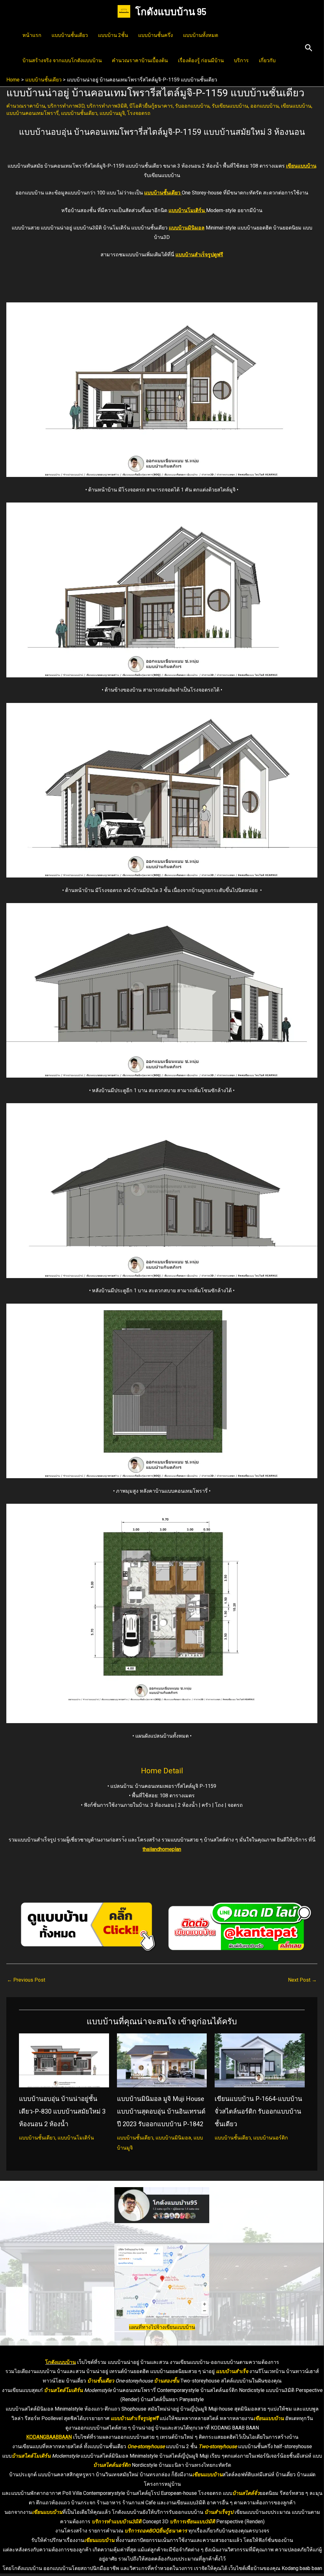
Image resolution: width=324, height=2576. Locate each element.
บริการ (241, 60)
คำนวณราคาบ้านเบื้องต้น (140, 60)
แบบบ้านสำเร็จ (232, 2371)
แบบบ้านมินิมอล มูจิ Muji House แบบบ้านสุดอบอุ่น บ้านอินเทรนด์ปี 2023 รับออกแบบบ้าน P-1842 (161, 2111)
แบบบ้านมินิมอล (187, 228)
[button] (309, 48)
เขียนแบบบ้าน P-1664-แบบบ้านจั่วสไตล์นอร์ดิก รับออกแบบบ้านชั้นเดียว (258, 2111)
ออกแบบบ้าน (265, 106)
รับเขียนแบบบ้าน (230, 106)
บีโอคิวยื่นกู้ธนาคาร (151, 106)
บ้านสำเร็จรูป (219, 2512)
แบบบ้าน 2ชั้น (113, 35)
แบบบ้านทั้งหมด (201, 35)
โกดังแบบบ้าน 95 (171, 11)
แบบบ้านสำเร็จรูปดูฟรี (134, 2418)
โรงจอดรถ (139, 113)
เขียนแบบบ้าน (296, 106)
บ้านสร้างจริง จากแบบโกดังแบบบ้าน (62, 60)
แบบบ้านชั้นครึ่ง (156, 35)
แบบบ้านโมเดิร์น (187, 210)
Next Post (302, 1980)
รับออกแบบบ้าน (192, 106)
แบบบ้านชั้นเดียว (70, 35)
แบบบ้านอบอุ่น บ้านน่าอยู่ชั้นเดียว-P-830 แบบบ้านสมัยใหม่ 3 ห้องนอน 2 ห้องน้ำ (62, 2111)
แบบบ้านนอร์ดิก (271, 2138)
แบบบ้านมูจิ (112, 113)
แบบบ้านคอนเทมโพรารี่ (33, 113)
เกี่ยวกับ (267, 60)
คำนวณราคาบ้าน (26, 106)
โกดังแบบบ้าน (61, 2362)
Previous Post (26, 1980)
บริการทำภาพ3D (66, 106)
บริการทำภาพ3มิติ (107, 106)
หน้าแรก (32, 35)
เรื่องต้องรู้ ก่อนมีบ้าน (201, 60)
